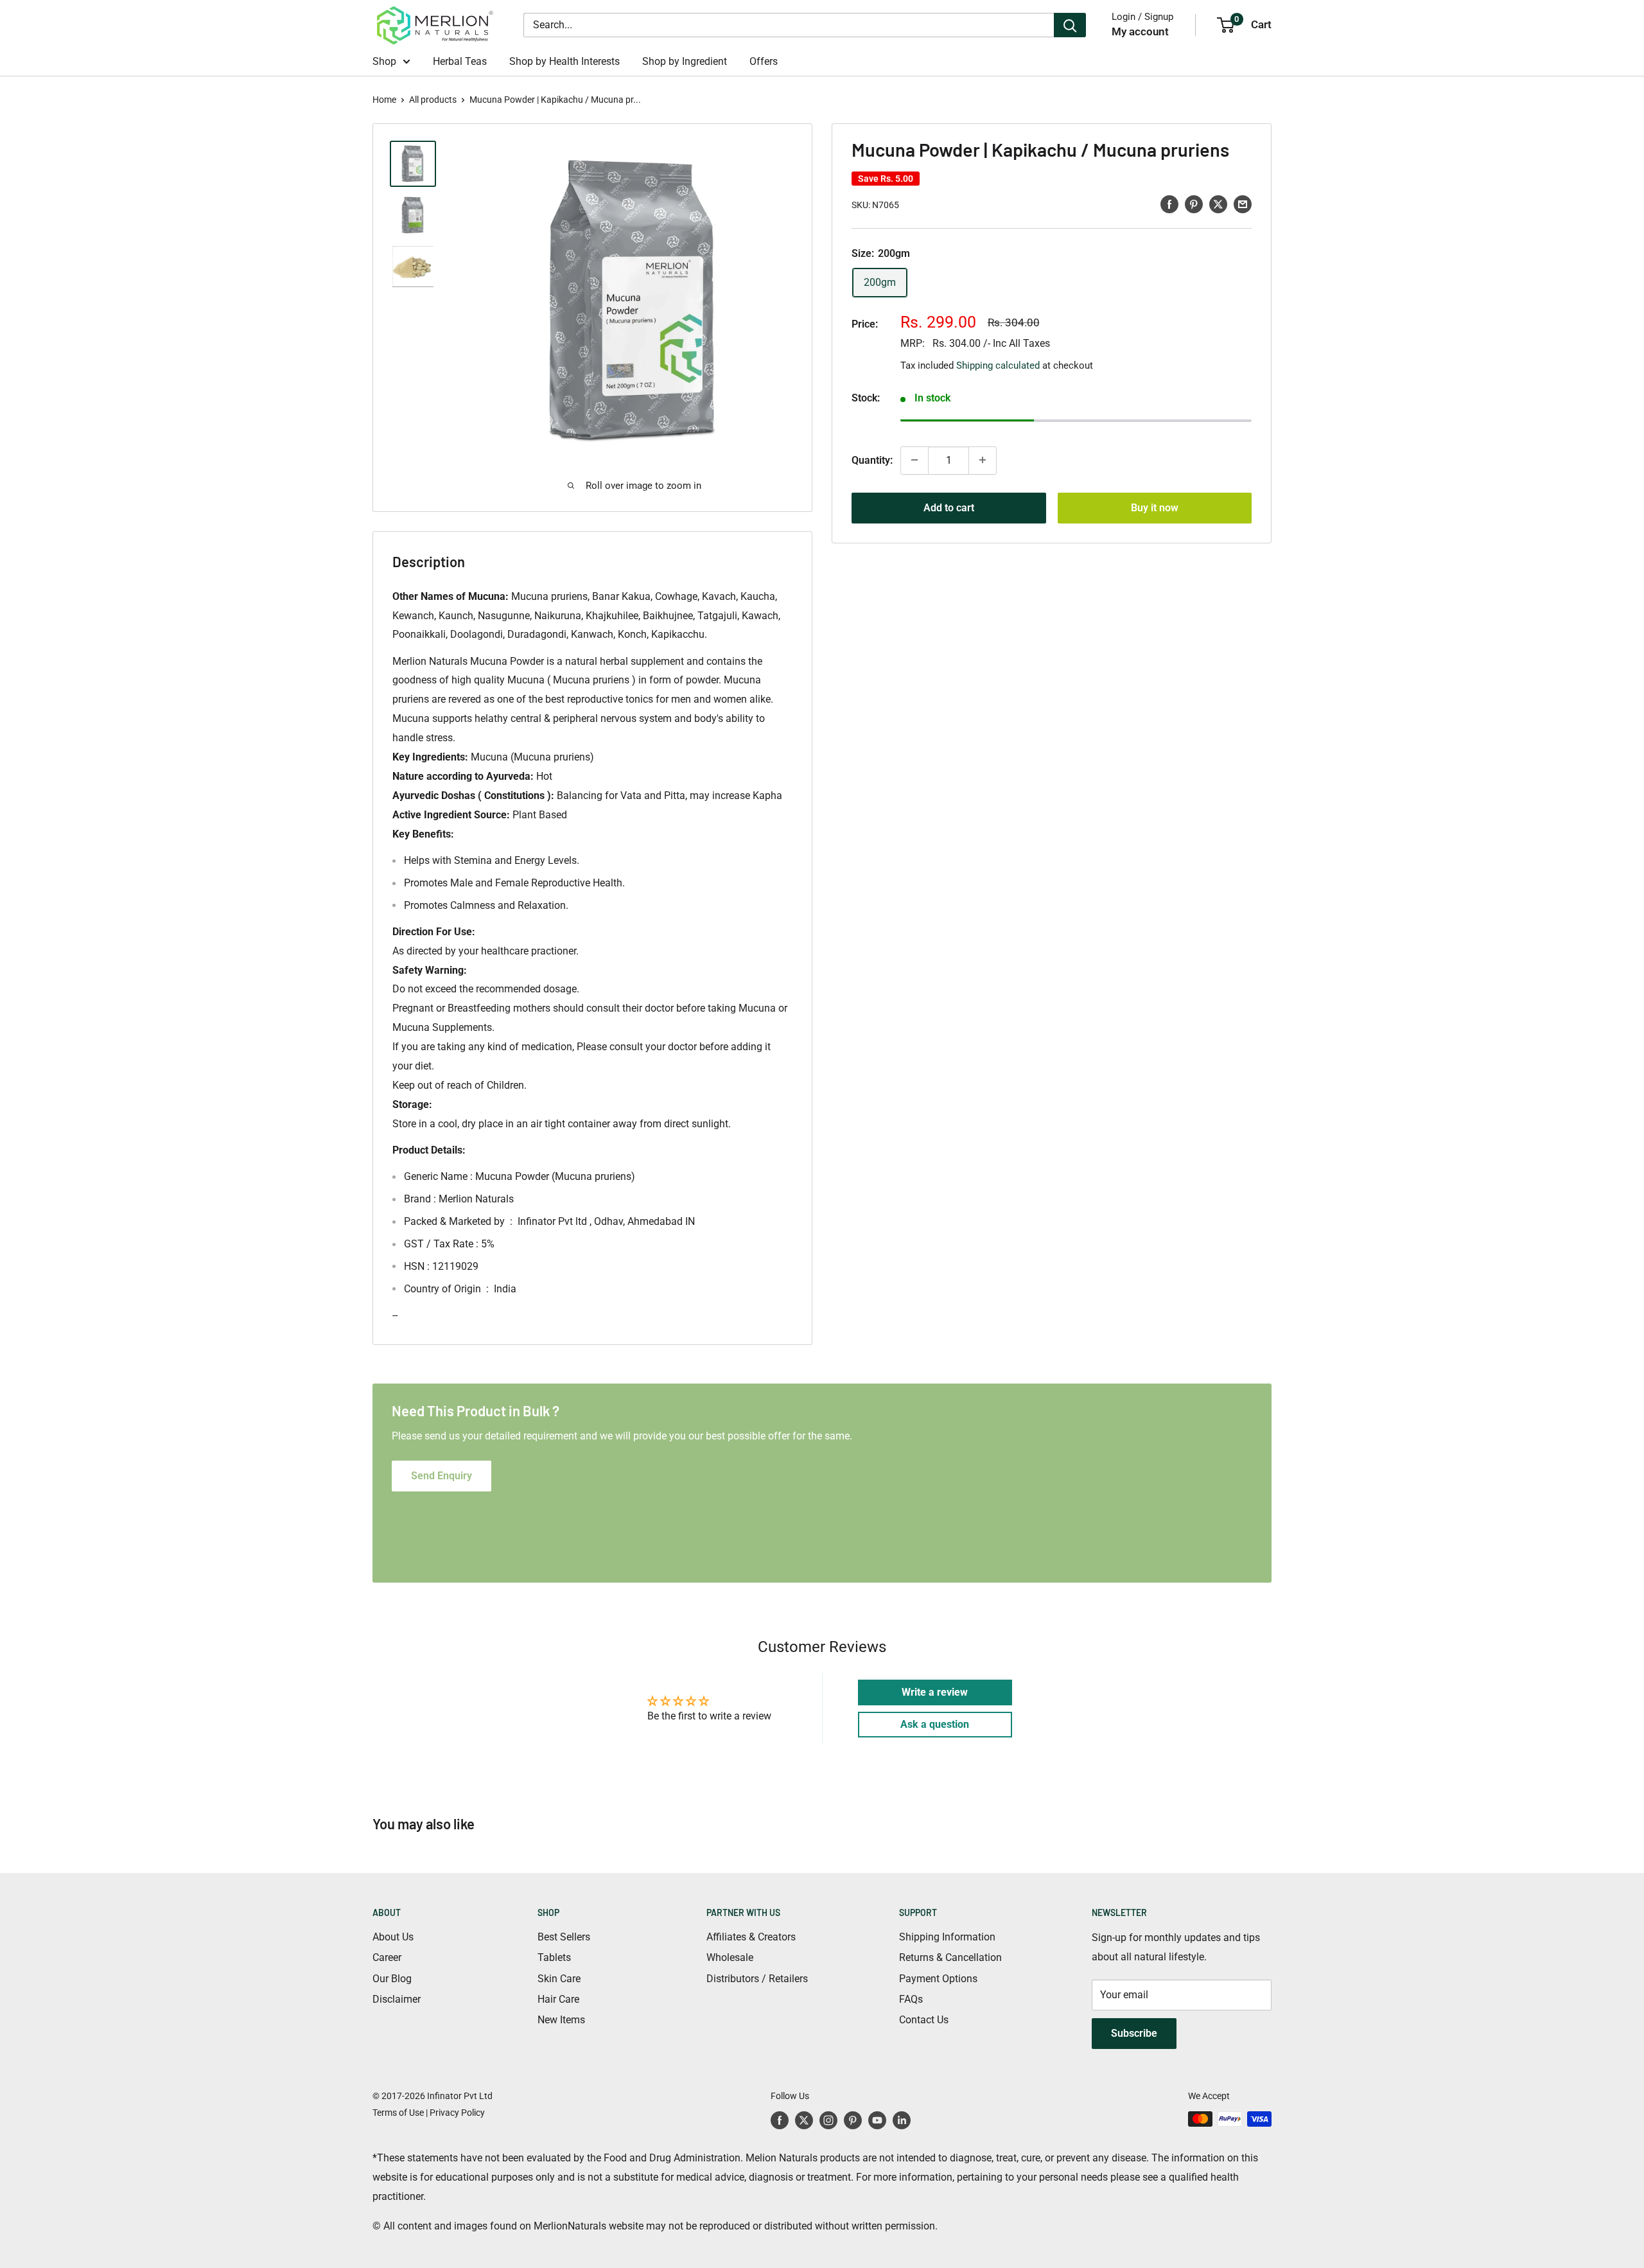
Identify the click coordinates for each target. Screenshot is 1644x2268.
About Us (393, 1937)
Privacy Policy (457, 2113)
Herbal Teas (460, 61)
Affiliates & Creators (751, 1937)
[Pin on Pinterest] (1194, 204)
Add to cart (949, 507)
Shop (384, 61)
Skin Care (559, 1979)
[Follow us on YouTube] (877, 2120)
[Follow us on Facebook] (780, 2120)
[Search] (1070, 25)
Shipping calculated (998, 365)
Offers (764, 61)
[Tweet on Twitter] (1218, 204)
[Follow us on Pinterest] (853, 2120)
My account (1140, 31)
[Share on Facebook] (1169, 204)
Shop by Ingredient (685, 61)
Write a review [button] (935, 1692)
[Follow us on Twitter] (804, 2120)
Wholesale (730, 1957)
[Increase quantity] (983, 460)
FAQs (911, 1999)
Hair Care (558, 1999)
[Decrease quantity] (914, 460)
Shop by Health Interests (564, 61)
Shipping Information (947, 1937)
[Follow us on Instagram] (828, 2120)
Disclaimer (397, 1999)
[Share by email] (1243, 204)
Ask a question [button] (935, 1724)
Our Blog (392, 1979)
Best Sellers (564, 1937)
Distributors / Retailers (757, 1979)
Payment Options (938, 1979)
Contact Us (924, 2020)
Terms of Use (398, 2113)
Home (384, 100)
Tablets (554, 1957)
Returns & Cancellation (950, 1957)
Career (387, 1957)
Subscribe (1134, 2033)
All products (433, 100)
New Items (561, 2020)
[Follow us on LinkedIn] (902, 2120)
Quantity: (872, 460)
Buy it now (1155, 507)
